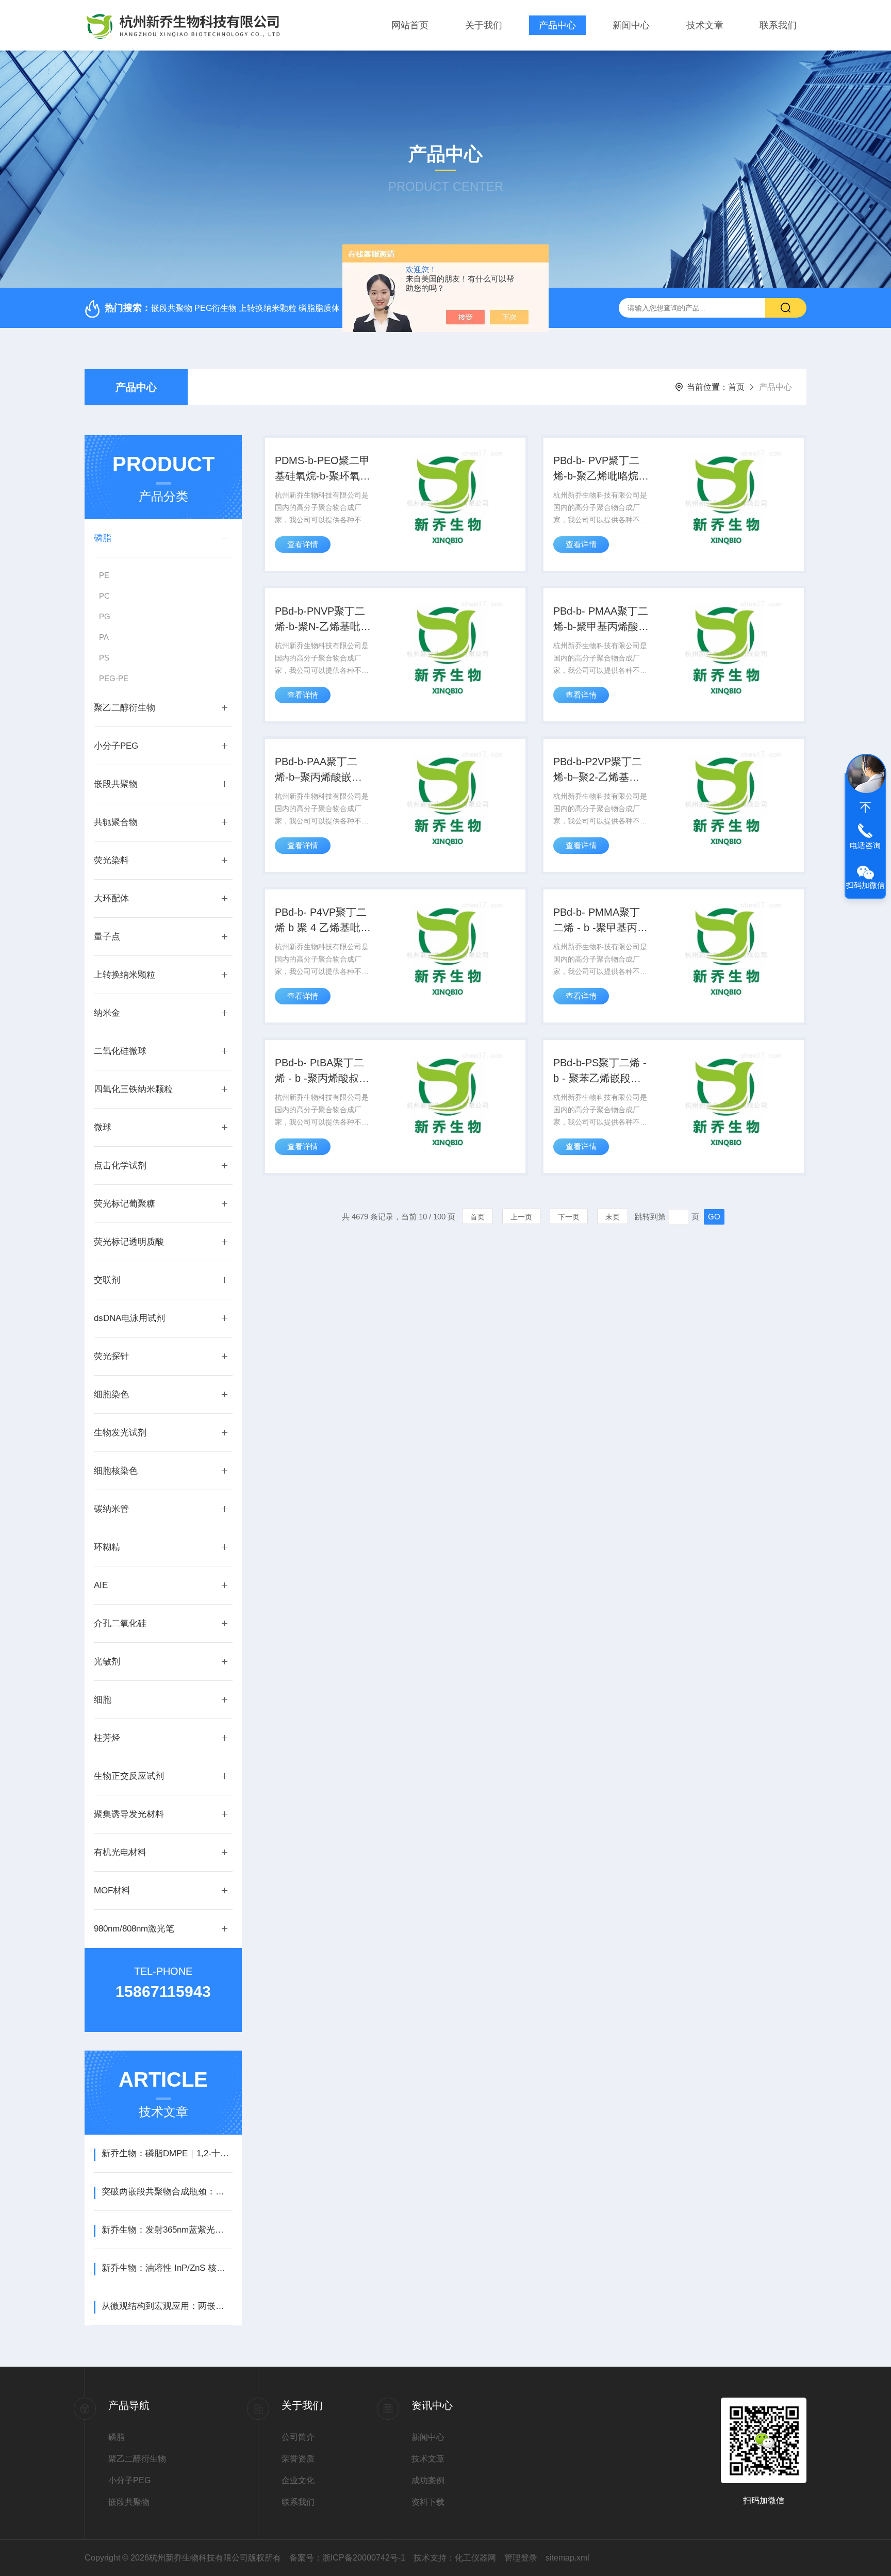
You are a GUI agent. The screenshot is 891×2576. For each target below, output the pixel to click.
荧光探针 (111, 1356)
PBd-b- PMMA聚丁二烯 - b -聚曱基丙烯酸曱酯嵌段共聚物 (600, 921)
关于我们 (484, 25)
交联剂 (107, 1280)
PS (104, 658)
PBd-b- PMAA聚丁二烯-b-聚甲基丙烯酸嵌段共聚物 (601, 620)
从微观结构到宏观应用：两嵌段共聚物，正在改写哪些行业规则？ (167, 2306)
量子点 (107, 937)
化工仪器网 (475, 2558)
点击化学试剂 (120, 1166)
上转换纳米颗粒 (125, 975)
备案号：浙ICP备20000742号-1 (347, 2558)
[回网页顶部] (865, 807)
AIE (101, 1585)
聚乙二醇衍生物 (125, 708)
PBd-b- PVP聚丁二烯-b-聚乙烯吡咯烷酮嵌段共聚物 (601, 469)
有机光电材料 (120, 1852)
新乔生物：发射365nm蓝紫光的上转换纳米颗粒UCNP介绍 (167, 2230)
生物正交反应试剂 (129, 1776)
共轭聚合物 (116, 822)
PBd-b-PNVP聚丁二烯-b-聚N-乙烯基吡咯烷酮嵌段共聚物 (323, 620)
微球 (103, 1127)
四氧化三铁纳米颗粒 (133, 1089)
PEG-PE (114, 678)
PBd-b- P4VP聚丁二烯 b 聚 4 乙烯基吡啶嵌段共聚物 (323, 921)
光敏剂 (107, 1662)
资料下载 (428, 2502)
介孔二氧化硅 (120, 1623)
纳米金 (107, 1013)
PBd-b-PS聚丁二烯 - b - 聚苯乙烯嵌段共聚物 (600, 1071)
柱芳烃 (107, 1738)
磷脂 (103, 538)
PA (104, 637)
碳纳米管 (111, 1509)
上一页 (521, 1217)
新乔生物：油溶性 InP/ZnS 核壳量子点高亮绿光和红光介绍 (167, 2268)
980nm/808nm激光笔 (134, 1929)
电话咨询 (865, 845)
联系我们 (778, 25)
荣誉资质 (298, 2459)
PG (105, 616)
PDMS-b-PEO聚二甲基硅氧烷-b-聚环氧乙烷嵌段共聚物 (323, 469)
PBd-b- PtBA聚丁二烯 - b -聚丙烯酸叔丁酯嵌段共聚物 (322, 1071)
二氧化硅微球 (120, 1051)
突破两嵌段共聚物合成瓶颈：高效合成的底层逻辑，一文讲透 (167, 2192)
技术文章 (705, 25)
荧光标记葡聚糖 (125, 1204)
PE (104, 575)
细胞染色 (111, 1394)
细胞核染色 (116, 1471)
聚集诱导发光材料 (129, 1814)
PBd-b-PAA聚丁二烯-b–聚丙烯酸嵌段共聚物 (318, 770)
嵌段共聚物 (116, 784)
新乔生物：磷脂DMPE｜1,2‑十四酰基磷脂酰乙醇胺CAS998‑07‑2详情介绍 (167, 2153)
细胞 (103, 1700)
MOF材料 (112, 1890)
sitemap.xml (567, 2558)
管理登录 (521, 2558)
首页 (736, 387)
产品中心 (557, 25)
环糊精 (107, 1547)
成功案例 (428, 2480)
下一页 (569, 1217)
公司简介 (298, 2437)
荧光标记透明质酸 (129, 1242)
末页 (613, 1217)
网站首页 (410, 25)
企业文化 (298, 2480)
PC (104, 596)
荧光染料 (111, 860)
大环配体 (111, 898)
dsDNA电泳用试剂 (129, 1318)
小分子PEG (116, 746)
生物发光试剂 (120, 1433)
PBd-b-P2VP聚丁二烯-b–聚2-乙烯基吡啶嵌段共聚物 (598, 770)
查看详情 (303, 544)
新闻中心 (631, 25)
